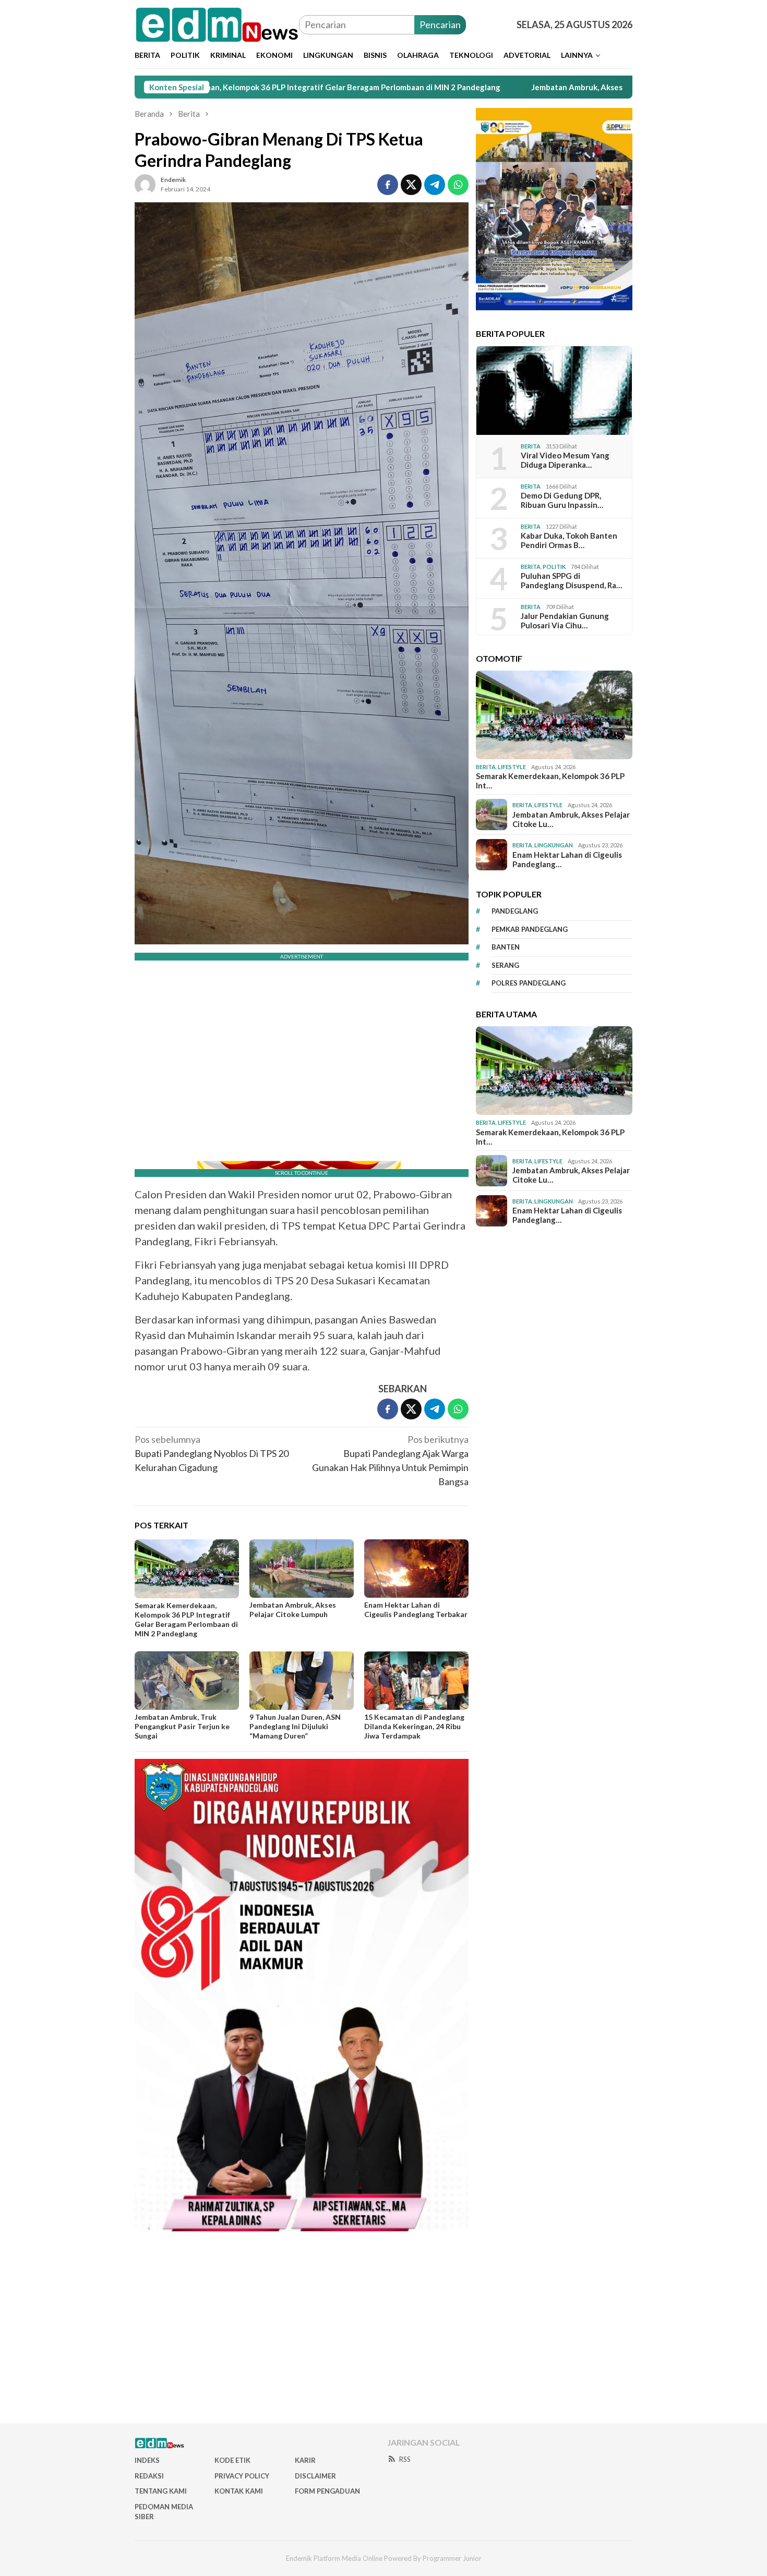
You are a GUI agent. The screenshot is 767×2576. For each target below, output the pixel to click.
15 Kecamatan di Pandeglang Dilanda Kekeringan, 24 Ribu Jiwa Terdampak (414, 1726)
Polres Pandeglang (529, 983)
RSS (405, 2459)
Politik (554, 566)
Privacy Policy (242, 2476)
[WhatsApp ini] (458, 185)
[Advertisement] (383, 2331)
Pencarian (440, 25)
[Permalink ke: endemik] (145, 183)
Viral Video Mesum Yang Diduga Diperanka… (565, 460)
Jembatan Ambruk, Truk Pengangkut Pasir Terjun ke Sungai (182, 1726)
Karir (305, 2460)
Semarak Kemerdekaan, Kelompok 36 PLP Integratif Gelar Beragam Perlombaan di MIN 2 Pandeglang (186, 1619)
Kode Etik (232, 2460)
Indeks (147, 2460)
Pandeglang (515, 911)
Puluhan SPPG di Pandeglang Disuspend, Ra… (571, 580)
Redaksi (149, 2476)
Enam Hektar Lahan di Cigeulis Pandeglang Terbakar (416, 1609)
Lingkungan (554, 845)
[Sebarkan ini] (388, 185)
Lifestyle (512, 767)
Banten (506, 947)
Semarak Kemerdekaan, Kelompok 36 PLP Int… (550, 781)
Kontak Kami (239, 2491)
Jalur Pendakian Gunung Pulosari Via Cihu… (565, 621)
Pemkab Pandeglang (530, 929)
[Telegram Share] (435, 185)
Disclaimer (315, 2476)
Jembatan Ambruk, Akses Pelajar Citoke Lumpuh (509, 87)
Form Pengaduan (327, 2491)
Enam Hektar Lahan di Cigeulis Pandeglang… (567, 859)
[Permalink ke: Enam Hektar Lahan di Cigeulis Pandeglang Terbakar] (416, 1569)
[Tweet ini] (411, 185)
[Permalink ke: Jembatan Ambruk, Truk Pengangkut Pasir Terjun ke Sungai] (187, 1681)
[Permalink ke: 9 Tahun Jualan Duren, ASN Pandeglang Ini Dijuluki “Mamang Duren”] (302, 1681)
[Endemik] (217, 23)
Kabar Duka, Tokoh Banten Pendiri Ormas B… (569, 540)
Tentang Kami (161, 2491)
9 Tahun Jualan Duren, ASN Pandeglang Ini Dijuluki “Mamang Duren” (295, 1726)
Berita (531, 446)
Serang (505, 965)
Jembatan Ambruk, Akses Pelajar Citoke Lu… (571, 819)
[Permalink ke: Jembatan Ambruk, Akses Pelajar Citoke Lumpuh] (302, 1569)
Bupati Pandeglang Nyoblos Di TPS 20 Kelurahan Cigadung (212, 1453)
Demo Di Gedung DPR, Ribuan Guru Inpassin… (562, 500)
